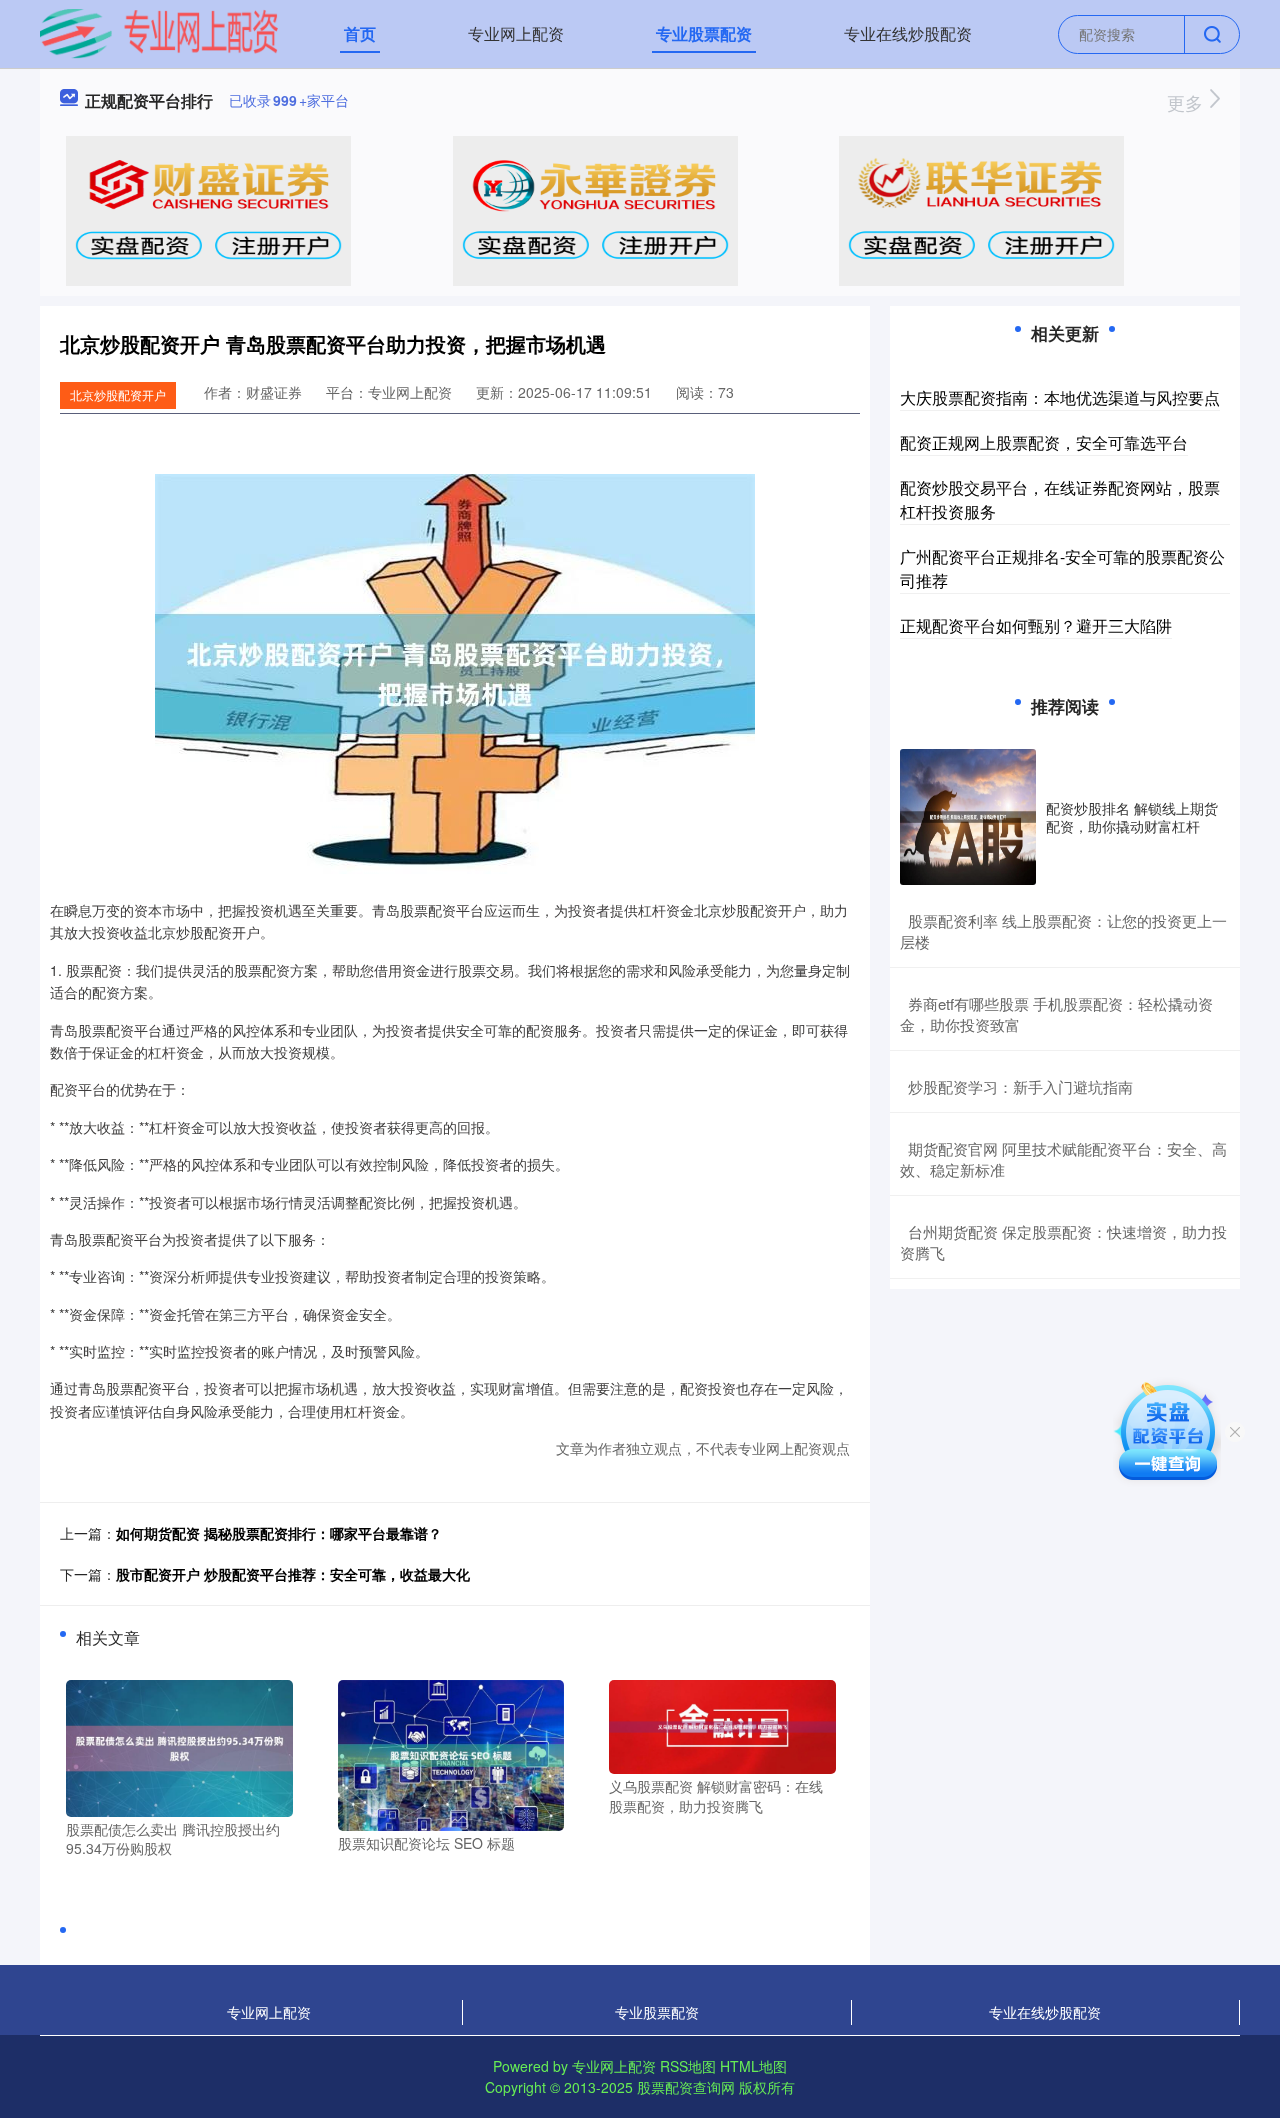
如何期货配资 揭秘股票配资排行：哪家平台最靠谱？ (279, 1533)
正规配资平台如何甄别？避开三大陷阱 (1036, 625)
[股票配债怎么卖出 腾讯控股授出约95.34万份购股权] (179, 1746)
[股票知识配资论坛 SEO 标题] (451, 1754)
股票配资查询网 (686, 2087)
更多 (1187, 102)
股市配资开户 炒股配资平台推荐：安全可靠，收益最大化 (293, 1574)
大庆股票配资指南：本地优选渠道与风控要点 (1060, 397)
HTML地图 (753, 2066)
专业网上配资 (516, 33)
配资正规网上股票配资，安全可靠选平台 (1044, 442)
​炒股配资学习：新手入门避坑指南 (1020, 1086)
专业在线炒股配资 (908, 33)
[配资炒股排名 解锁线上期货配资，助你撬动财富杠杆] (968, 817)
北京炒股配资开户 (118, 394)
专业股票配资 (704, 33)
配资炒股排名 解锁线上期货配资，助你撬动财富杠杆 (1132, 817)
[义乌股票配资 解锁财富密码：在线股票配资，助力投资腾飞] (722, 1725)
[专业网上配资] (159, 32)
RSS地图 (688, 2066)
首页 (360, 33)
